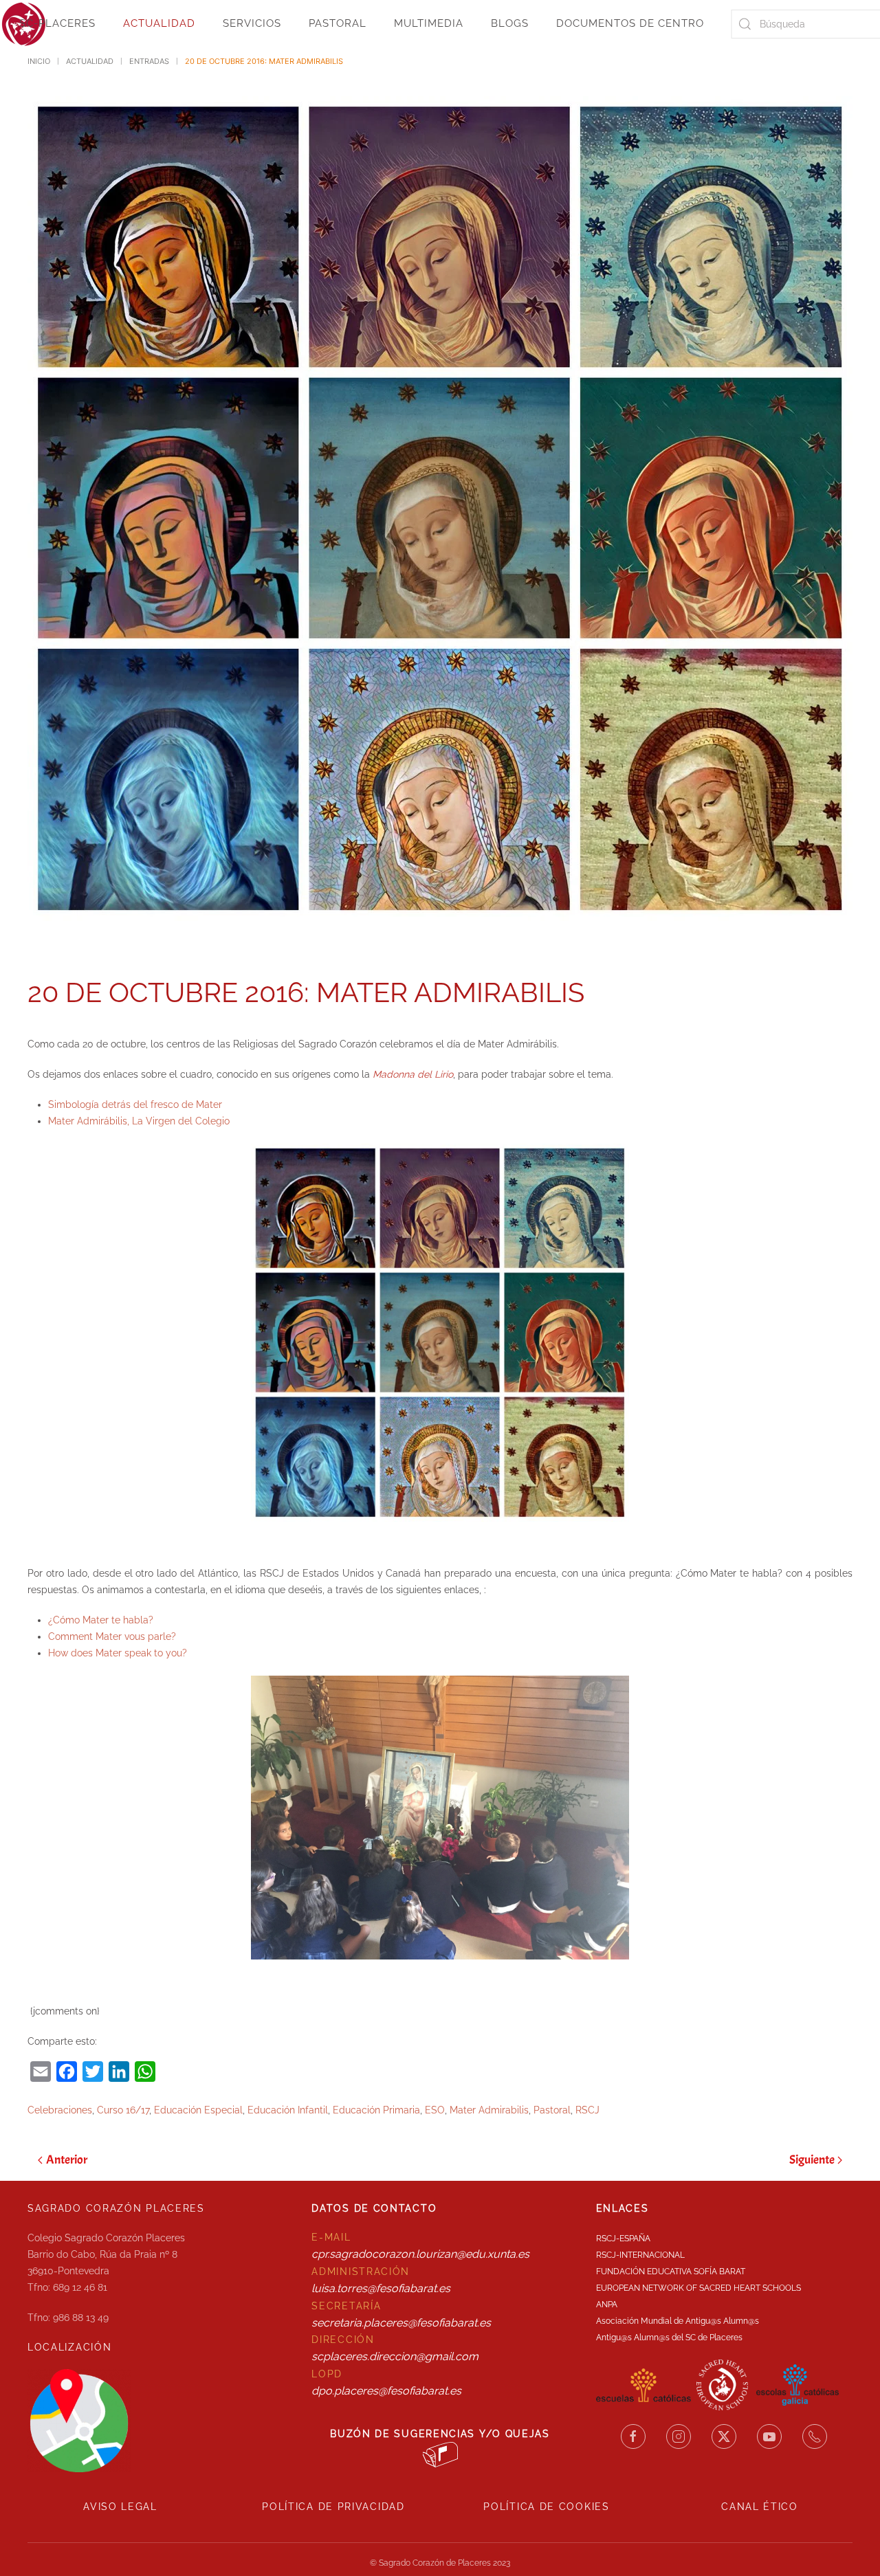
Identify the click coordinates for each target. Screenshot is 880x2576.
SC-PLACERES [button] (57, 23)
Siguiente (812, 2160)
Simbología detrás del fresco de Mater (135, 1104)
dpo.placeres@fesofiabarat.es (386, 2391)
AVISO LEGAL (120, 2507)
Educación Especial (198, 2110)
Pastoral (552, 2110)
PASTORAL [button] (338, 23)
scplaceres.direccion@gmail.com (395, 2356)
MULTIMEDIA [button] (429, 23)
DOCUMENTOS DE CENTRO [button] (630, 23)
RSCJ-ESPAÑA (623, 2239)
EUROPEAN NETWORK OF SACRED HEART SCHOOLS (698, 2288)
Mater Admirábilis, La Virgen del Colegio (139, 1121)
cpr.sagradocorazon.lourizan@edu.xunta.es (420, 2254)
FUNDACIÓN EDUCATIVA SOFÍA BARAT (671, 2272)
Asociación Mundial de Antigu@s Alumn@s (678, 2321)
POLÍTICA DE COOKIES (546, 2507)
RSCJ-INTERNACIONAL (640, 2255)
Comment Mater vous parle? (112, 1636)
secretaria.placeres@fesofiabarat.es (401, 2323)
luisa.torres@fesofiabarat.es (381, 2288)
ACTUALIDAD (159, 23)
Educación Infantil (288, 2110)
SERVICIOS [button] (252, 23)
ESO (435, 2110)
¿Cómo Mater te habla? (101, 1620)
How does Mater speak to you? (118, 1653)
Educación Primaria (376, 2110)
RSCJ (587, 2110)
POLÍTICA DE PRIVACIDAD (333, 2507)
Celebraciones (60, 2110)
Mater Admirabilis (489, 2110)
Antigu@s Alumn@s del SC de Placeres (669, 2338)
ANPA (607, 2305)
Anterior (67, 2160)
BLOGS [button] (510, 23)
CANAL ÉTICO (760, 2507)
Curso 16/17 (123, 2110)
